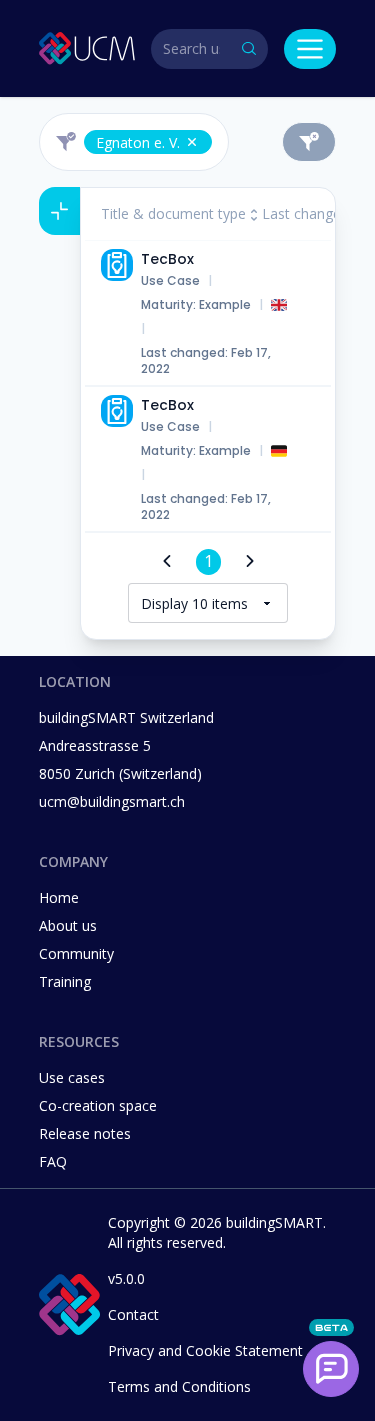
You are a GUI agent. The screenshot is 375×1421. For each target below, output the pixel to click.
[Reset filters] (309, 142)
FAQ (53, 1161)
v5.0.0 (126, 1278)
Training (65, 981)
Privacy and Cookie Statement (205, 1350)
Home (59, 897)
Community (76, 953)
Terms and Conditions (179, 1386)
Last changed (305, 213)
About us (68, 925)
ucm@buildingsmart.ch (112, 801)
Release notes (85, 1133)
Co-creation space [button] (98, 1105)
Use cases (72, 1077)
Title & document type (173, 213)
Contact (133, 1314)
